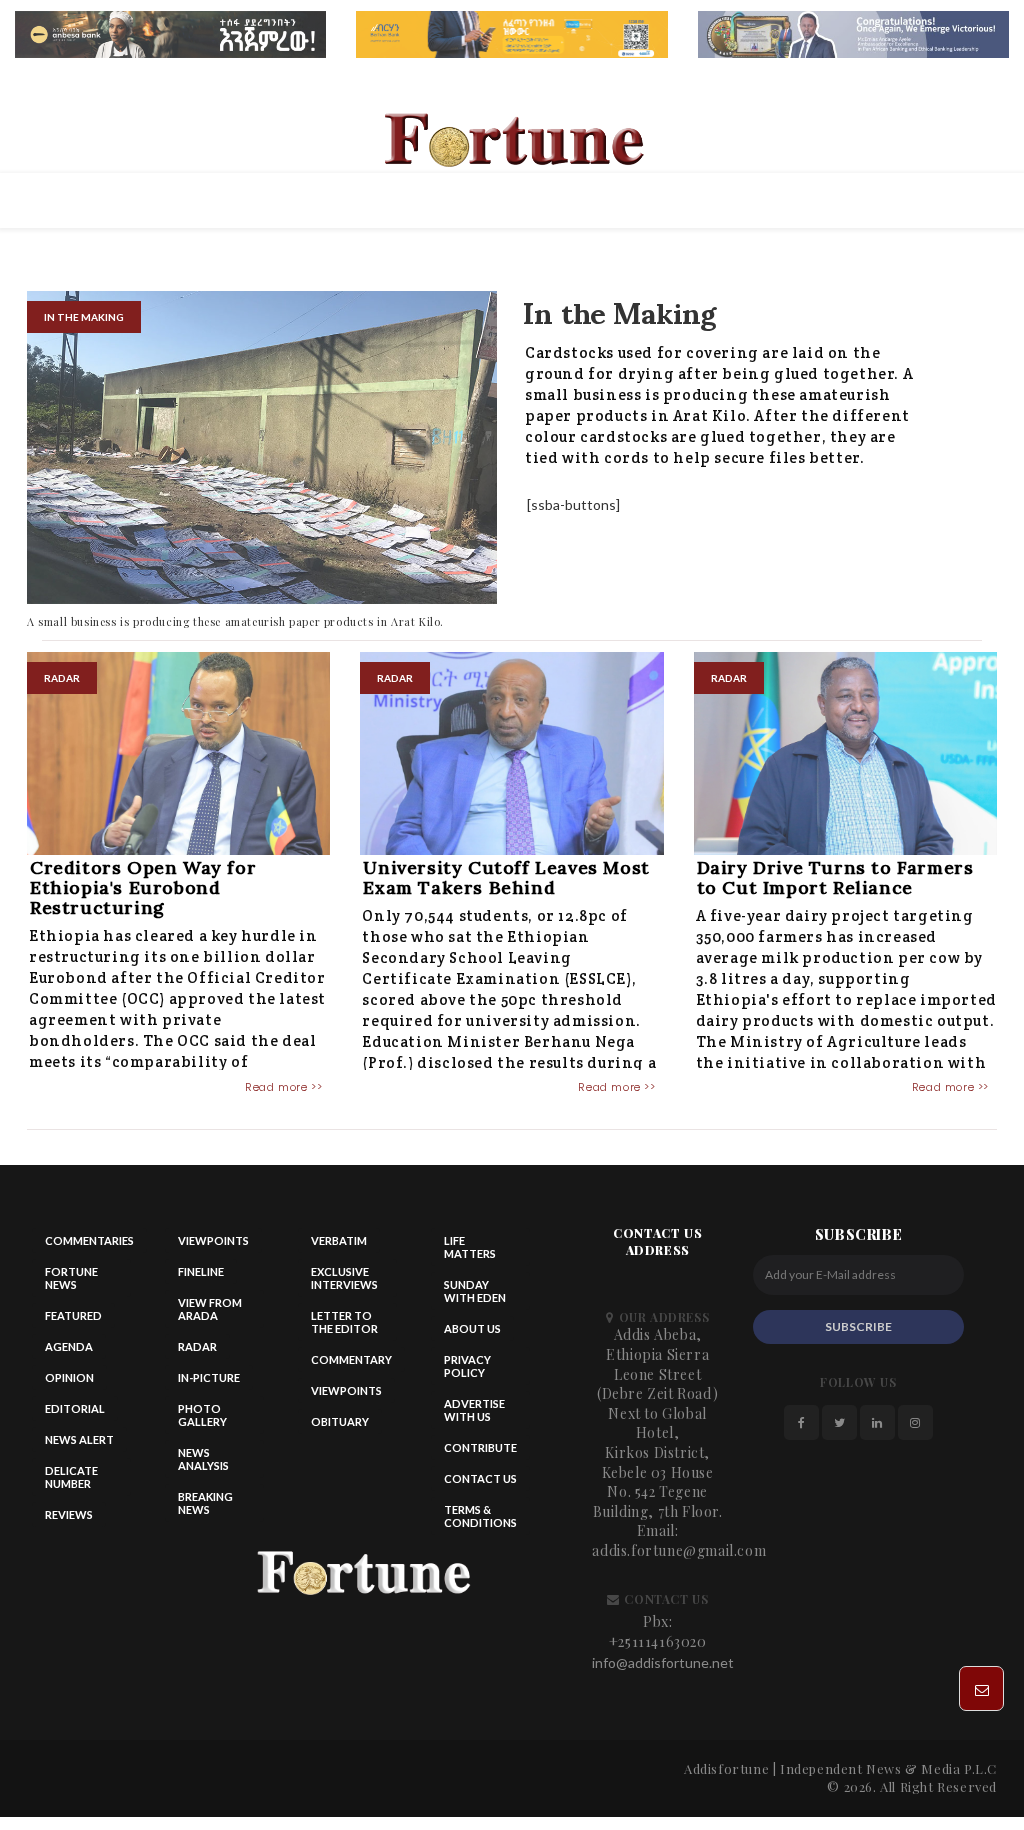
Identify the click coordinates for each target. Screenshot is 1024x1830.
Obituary (340, 1421)
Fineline (201, 1271)
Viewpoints (213, 1240)
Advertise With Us (474, 1410)
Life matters (470, 1247)
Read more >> (283, 1087)
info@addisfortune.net (663, 1662)
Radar (197, 1346)
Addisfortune (726, 1768)
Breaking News (205, 1503)
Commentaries (89, 1240)
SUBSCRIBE (858, 1326)
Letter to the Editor (344, 1322)
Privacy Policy (467, 1366)
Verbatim (339, 1240)
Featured (73, 1315)
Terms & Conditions (480, 1516)
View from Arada (210, 1309)
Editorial (75, 1408)
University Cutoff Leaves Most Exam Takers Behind (506, 877)
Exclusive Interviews (344, 1278)
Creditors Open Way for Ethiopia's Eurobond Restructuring (143, 887)
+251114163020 (658, 1641)
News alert (79, 1439)
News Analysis (203, 1459)
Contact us (480, 1478)
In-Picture (209, 1377)
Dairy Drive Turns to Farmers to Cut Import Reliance (835, 877)
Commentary (351, 1359)
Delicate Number (71, 1477)
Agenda (69, 1346)
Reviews (69, 1514)
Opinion (69, 1377)
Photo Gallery (202, 1415)
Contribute (480, 1447)
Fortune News (71, 1278)
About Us (472, 1328)
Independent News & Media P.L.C (888, 1768)
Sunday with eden (475, 1291)
